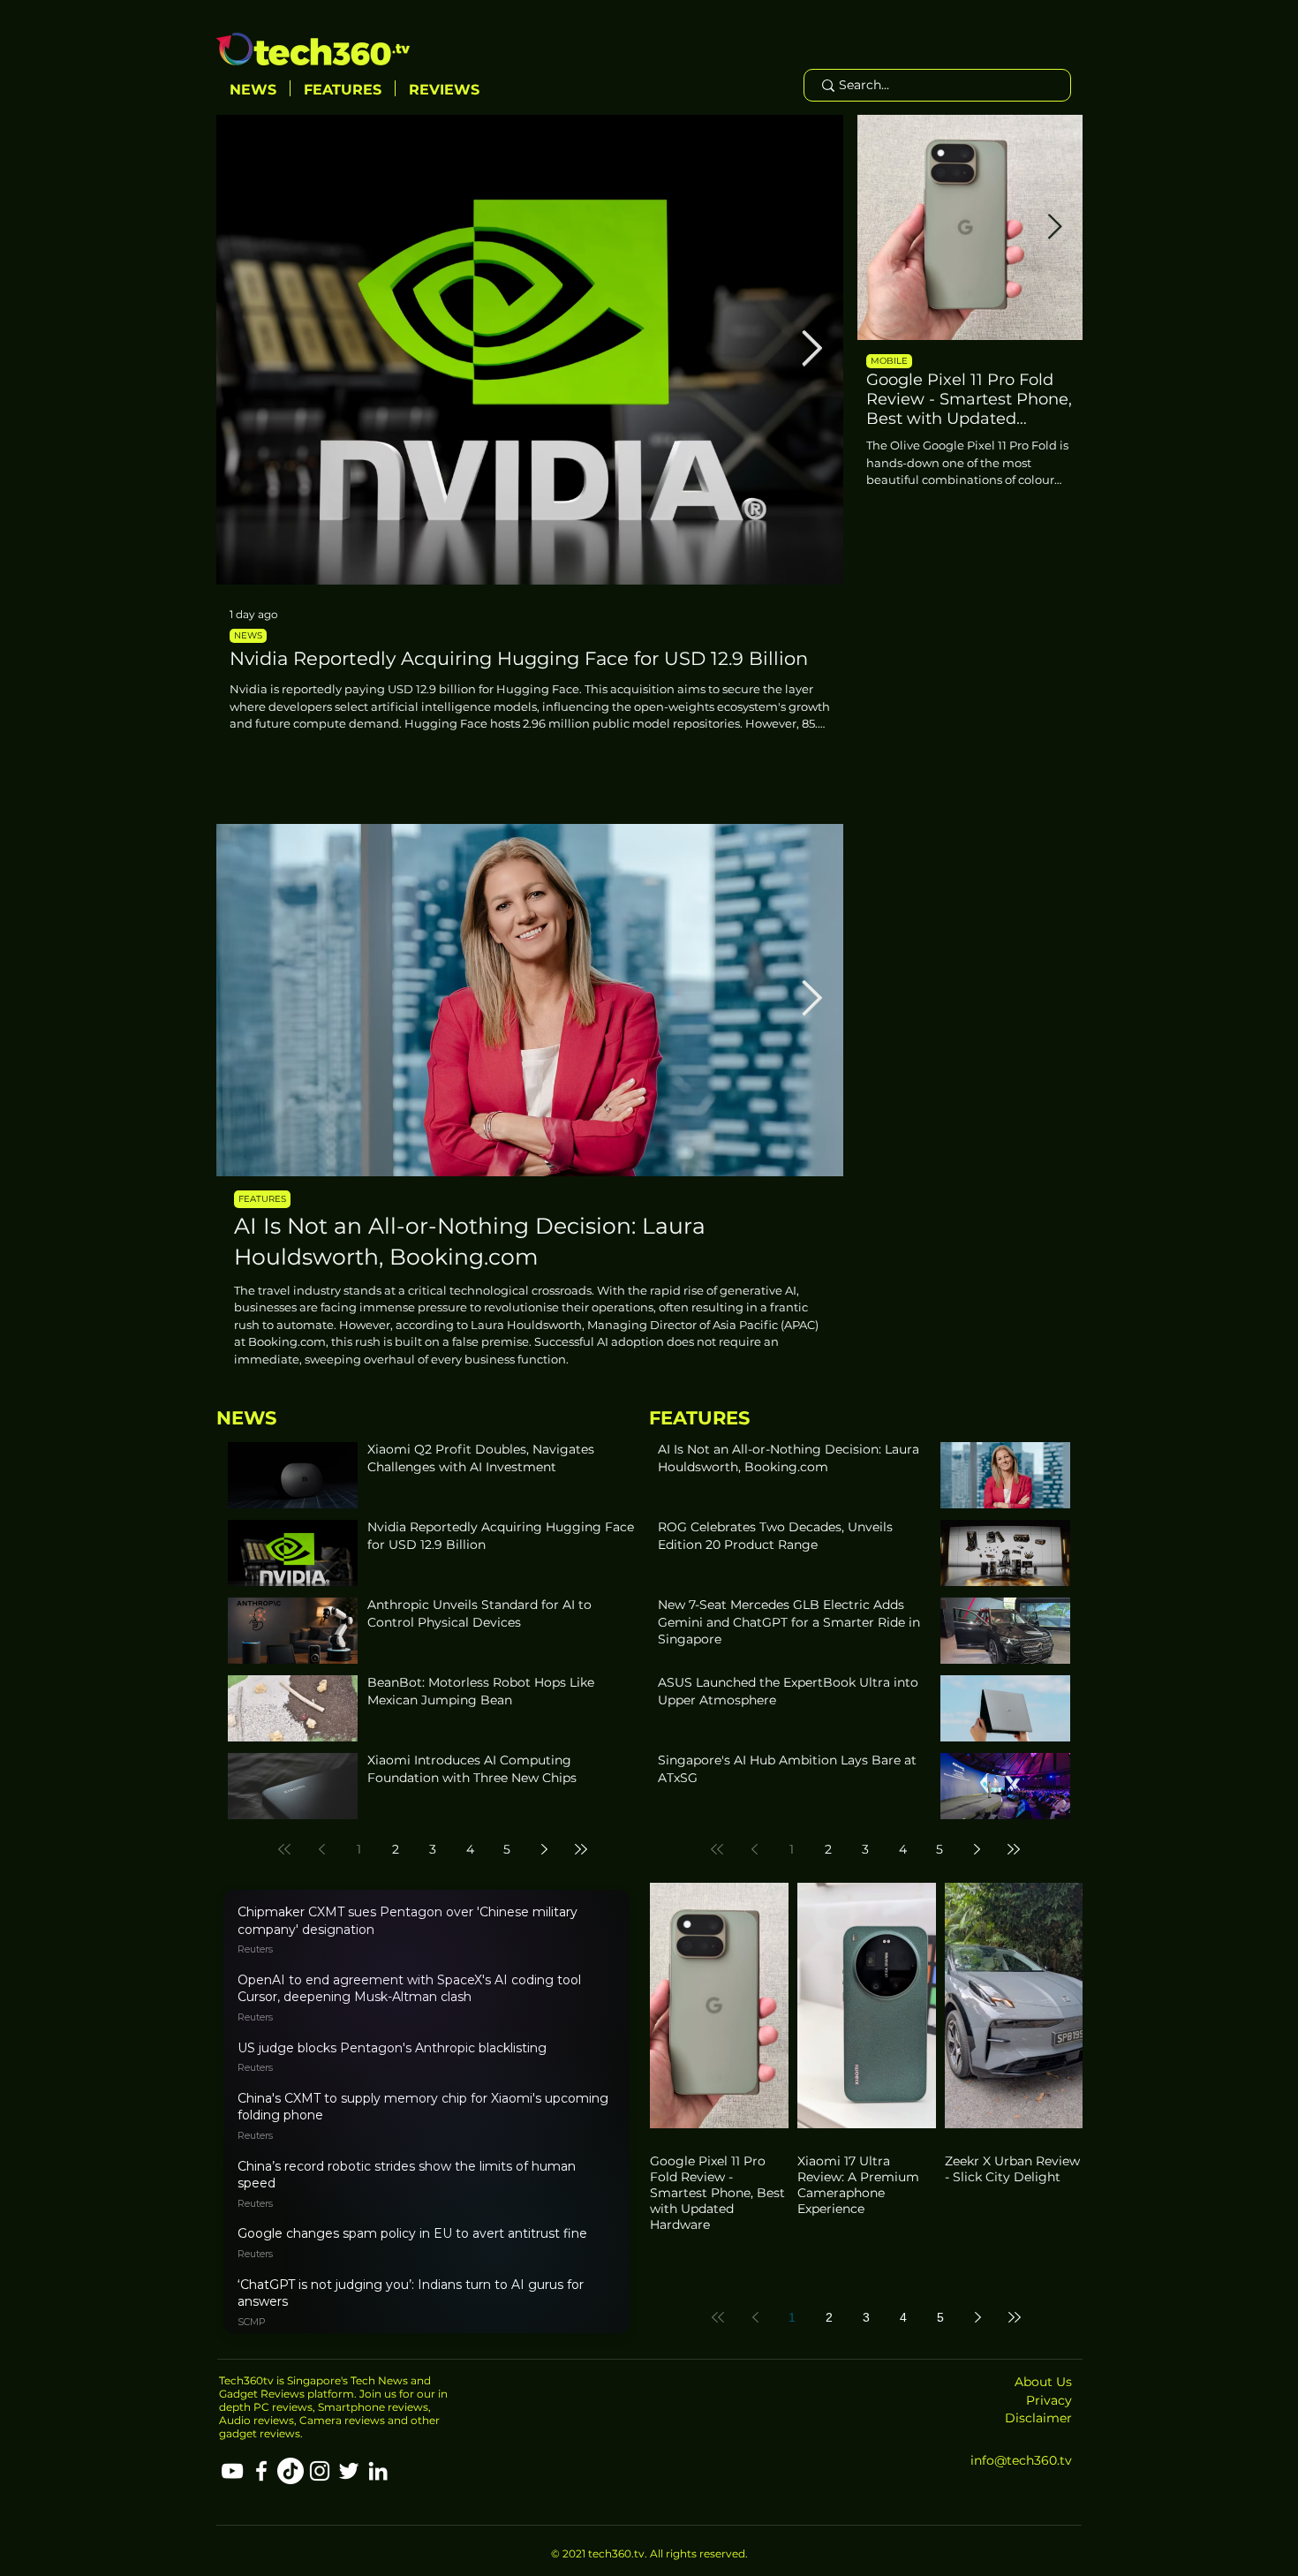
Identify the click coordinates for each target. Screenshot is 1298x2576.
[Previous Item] (248, 350)
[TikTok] (291, 2471)
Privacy (1049, 2400)
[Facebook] (261, 2471)
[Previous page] (321, 1849)
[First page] (284, 1849)
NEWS (248, 635)
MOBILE (889, 361)
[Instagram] (320, 2471)
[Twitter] (349, 2471)
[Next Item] (812, 350)
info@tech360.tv (1021, 2460)
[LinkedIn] (378, 2471)
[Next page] (544, 1849)
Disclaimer (1038, 2418)
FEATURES (262, 1199)
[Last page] (581, 1849)
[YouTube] (232, 2471)
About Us (1043, 2382)
